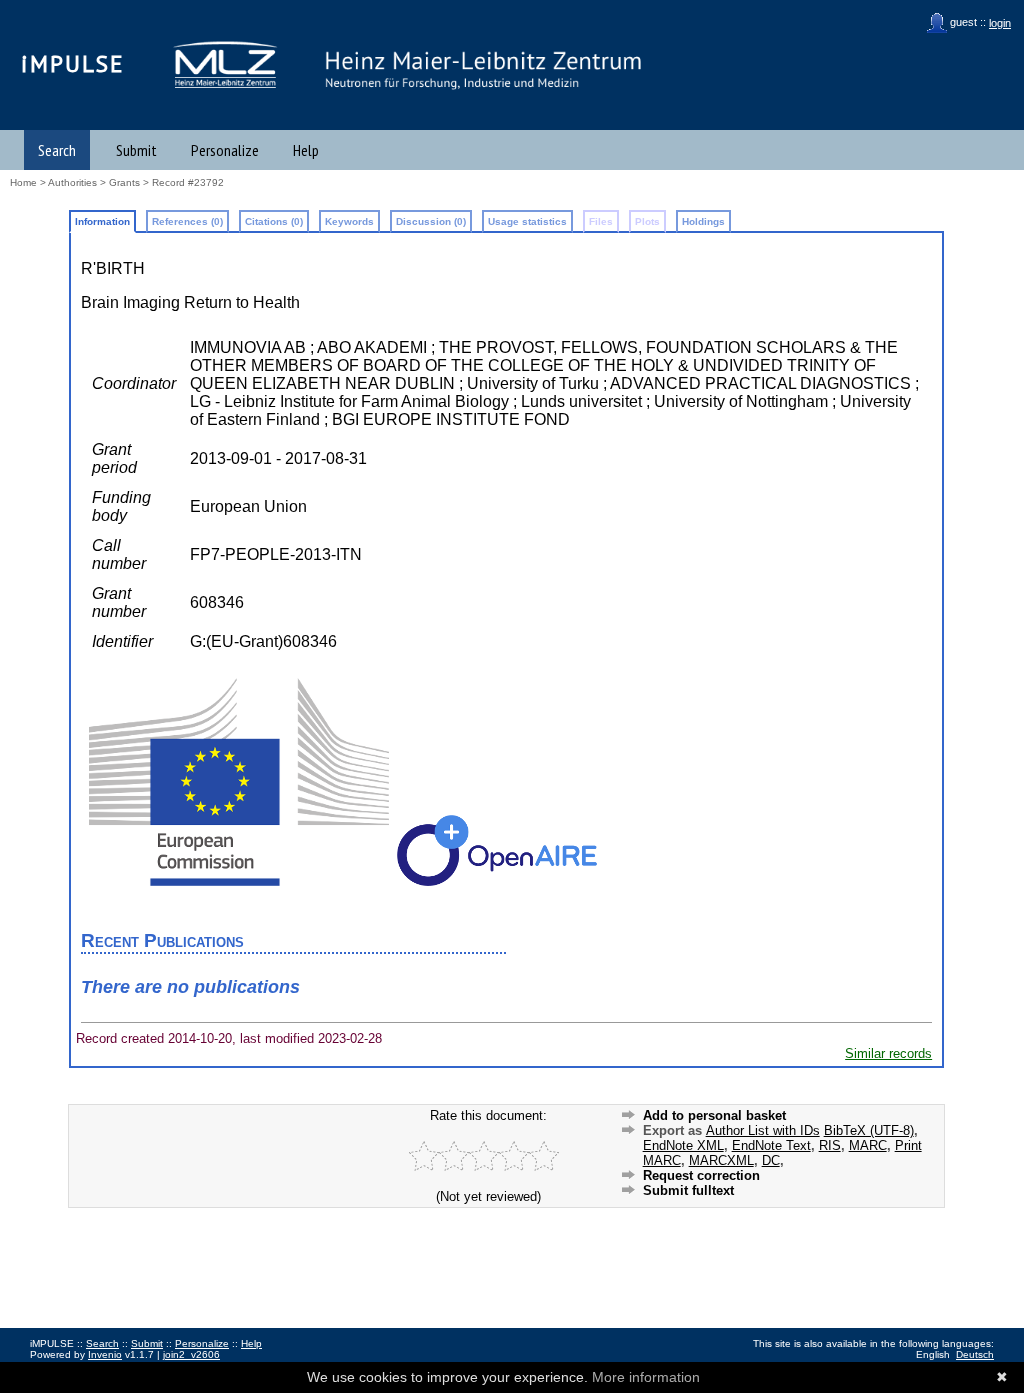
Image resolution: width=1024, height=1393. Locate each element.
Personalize (225, 150)
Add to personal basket (714, 1115)
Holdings (703, 221)
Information (102, 221)
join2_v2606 (191, 1354)
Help (306, 150)
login (1000, 23)
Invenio (105, 1354)
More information (646, 1377)
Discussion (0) (431, 221)
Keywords (349, 221)
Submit (136, 150)
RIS (830, 1145)
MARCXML (721, 1160)
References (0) (187, 221)
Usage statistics (527, 221)
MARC (868, 1145)
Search (57, 150)
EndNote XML (683, 1145)
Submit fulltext (688, 1190)
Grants (124, 182)
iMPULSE (73, 63)
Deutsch (975, 1354)
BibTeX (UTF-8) (869, 1130)
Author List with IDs (763, 1130)
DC (771, 1160)
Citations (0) (274, 221)
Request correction (701, 1175)
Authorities (72, 182)
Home (23, 182)
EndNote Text (771, 1145)
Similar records (888, 1053)
